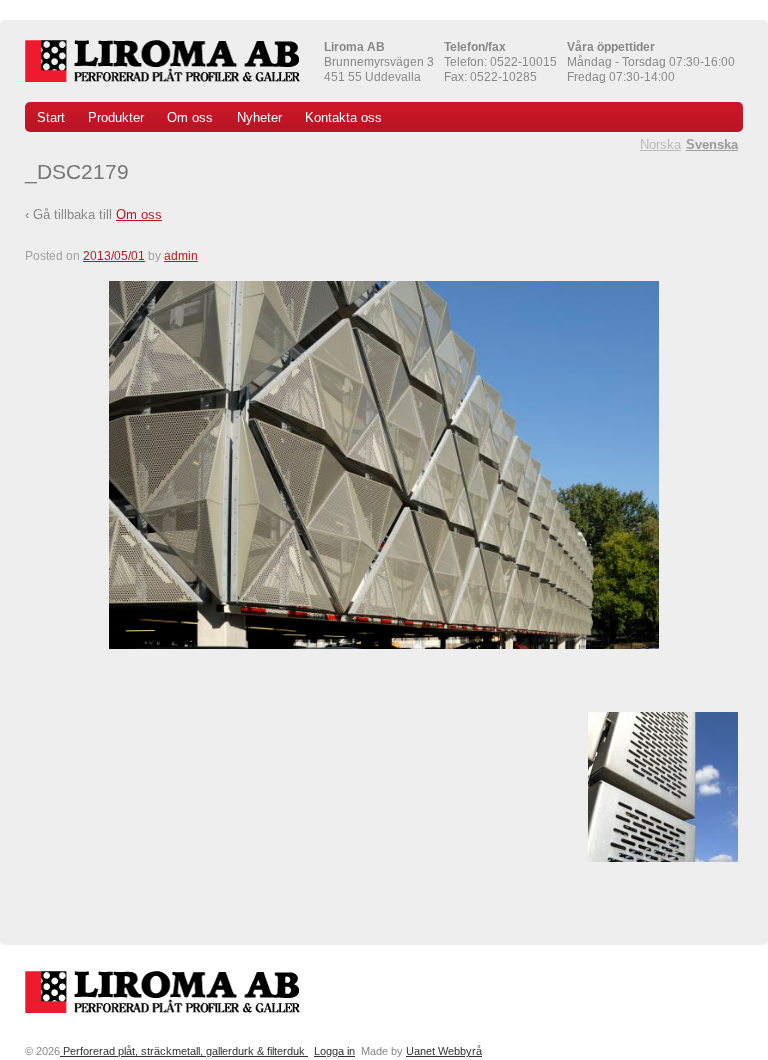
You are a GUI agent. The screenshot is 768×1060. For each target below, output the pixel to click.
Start (51, 117)
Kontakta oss (343, 117)
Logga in (334, 1051)
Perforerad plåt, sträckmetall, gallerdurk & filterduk (184, 1051)
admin (181, 256)
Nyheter (259, 117)
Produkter (116, 117)
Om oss (190, 117)
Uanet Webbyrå (444, 1051)
